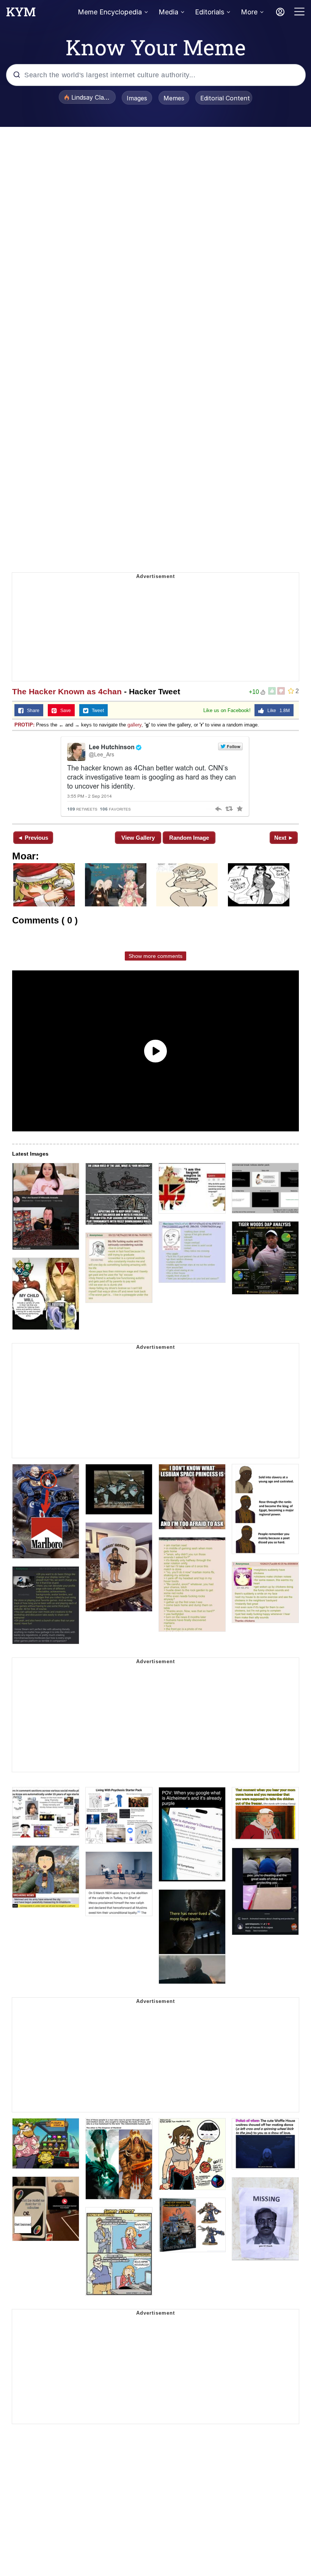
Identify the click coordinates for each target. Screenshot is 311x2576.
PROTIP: (24, 725)
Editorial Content (225, 98)
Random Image (189, 838)
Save (64, 711)
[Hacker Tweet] (155, 776)
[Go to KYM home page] (21, 14)
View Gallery (138, 838)
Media (168, 12)
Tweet (96, 711)
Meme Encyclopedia (110, 12)
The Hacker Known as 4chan (67, 691)
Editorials (210, 12)
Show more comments (155, 956)
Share (31, 711)
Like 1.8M (277, 711)
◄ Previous (33, 838)
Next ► (284, 838)
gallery (134, 725)
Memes (174, 98)
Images (137, 98)
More (249, 12)
